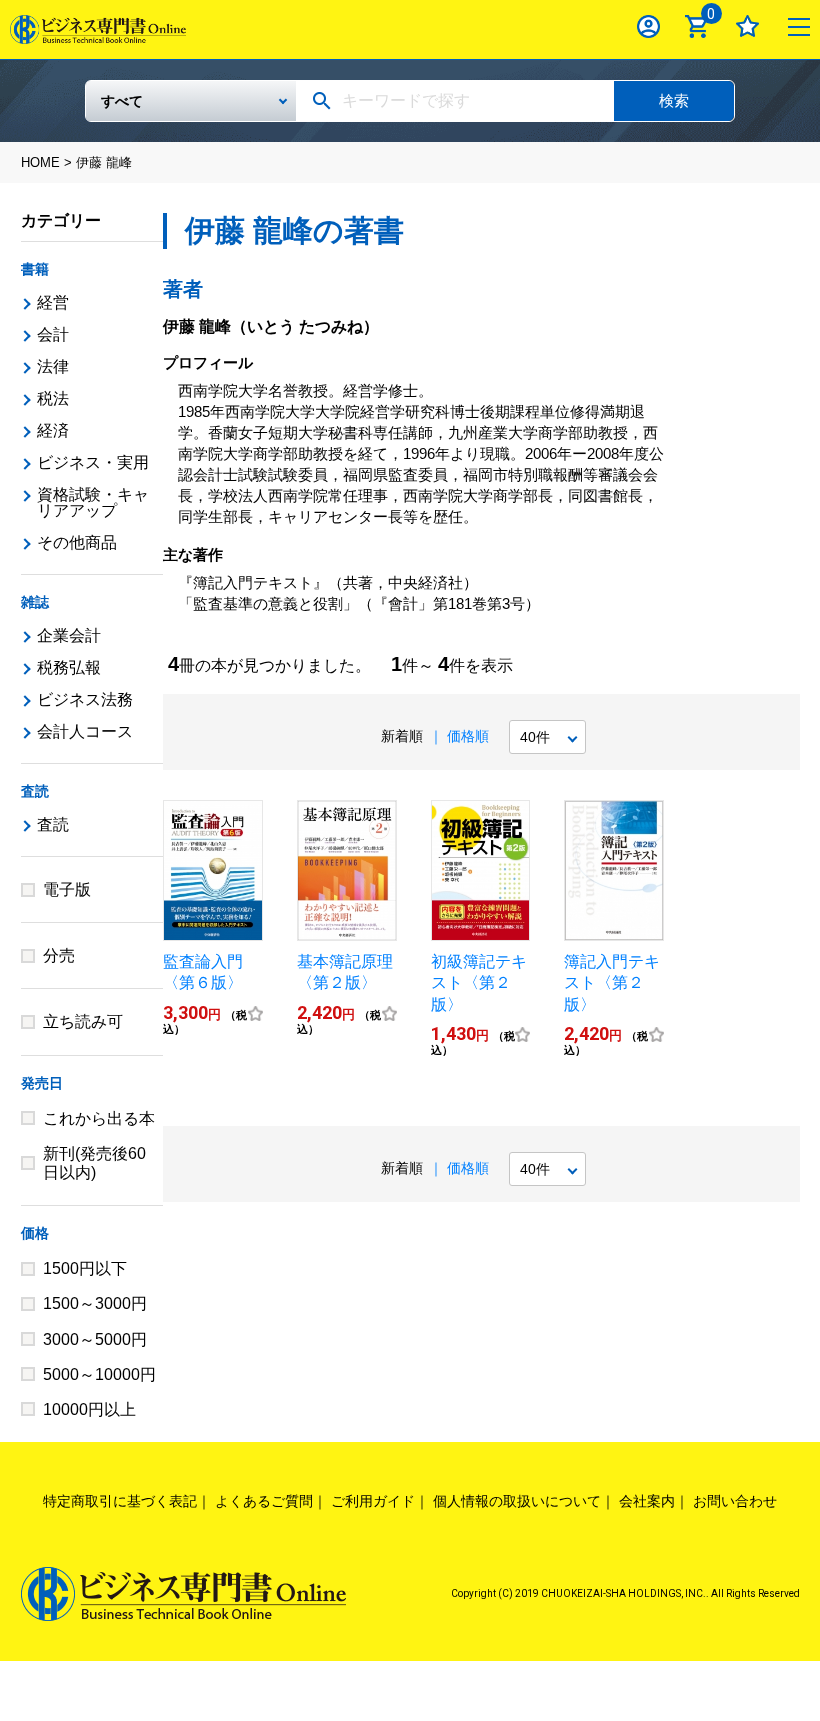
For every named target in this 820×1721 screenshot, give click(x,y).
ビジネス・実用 (93, 462)
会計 (53, 334)
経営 (53, 302)
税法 (53, 398)
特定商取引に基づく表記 (120, 1501)
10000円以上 (89, 1409)
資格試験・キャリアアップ (93, 502)
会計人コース (85, 731)
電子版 (67, 889)
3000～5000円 (95, 1339)
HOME (40, 162)
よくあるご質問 (264, 1501)
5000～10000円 (99, 1374)
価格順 (468, 736)
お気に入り (747, 26)
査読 (35, 791)
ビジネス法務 (85, 699)
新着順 (402, 736)
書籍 (35, 269)
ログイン (648, 26)
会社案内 (647, 1501)
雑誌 (35, 602)
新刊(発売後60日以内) (94, 1163)
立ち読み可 (83, 1021)
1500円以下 (85, 1268)
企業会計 (69, 635)
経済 (53, 430)
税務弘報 (69, 667)
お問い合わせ (735, 1501)
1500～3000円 (95, 1303)
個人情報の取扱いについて (517, 1501)
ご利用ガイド (373, 1501)
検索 (674, 100)
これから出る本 (99, 1118)
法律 (53, 366)
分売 (59, 955)
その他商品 (77, 542)
